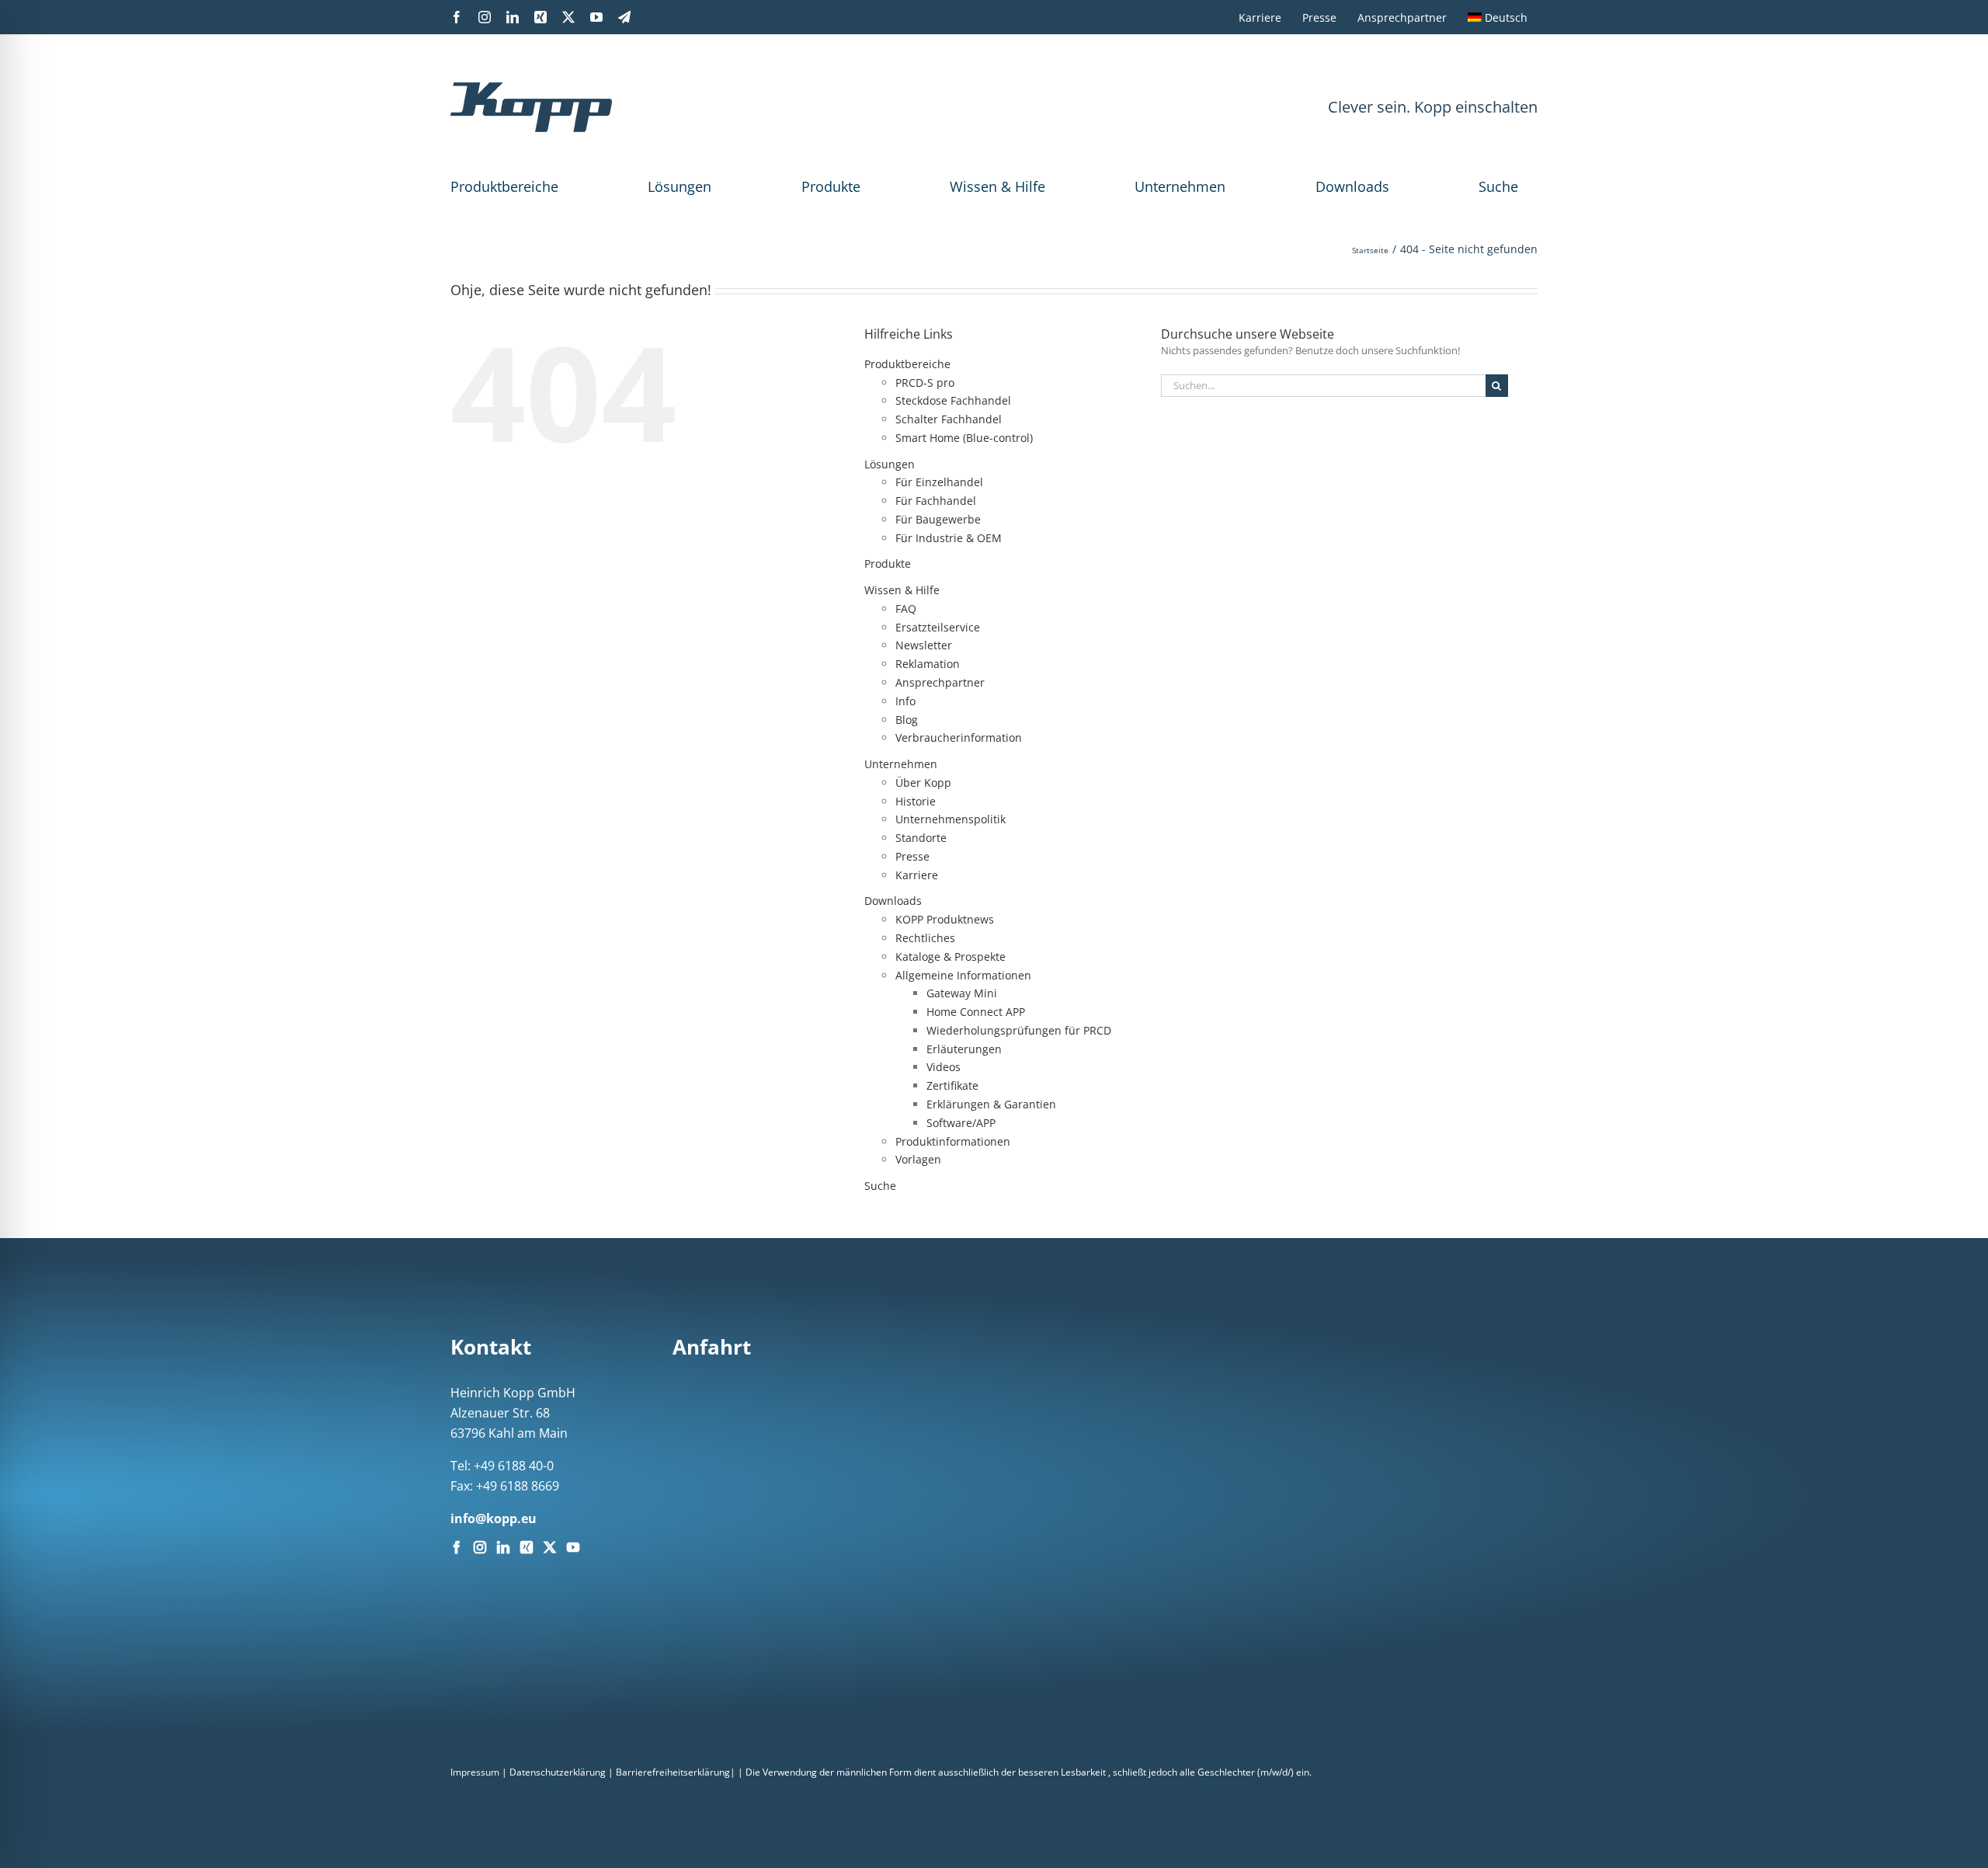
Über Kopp (923, 783)
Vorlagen (918, 1159)
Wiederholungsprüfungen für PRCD (1019, 1030)
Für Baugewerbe (938, 519)
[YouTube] (573, 1547)
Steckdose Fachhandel (953, 400)
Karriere (917, 875)
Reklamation (928, 664)
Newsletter (924, 645)
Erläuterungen (964, 1049)
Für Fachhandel (936, 501)
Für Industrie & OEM (949, 538)
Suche (1498, 186)
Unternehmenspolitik (951, 819)
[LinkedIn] (503, 1547)
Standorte (921, 838)
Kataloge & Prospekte (951, 957)
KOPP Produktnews (945, 919)
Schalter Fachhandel (949, 419)
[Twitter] (550, 1547)
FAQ (906, 609)
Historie (916, 801)
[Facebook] (457, 1547)
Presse (912, 856)
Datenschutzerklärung (558, 1772)
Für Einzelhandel (939, 482)
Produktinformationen (953, 1141)
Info (905, 701)
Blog (907, 720)
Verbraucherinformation (959, 737)
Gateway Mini (962, 993)
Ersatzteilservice (938, 627)
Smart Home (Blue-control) (964, 438)
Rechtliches (925, 938)
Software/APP (961, 1123)
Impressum (475, 1772)
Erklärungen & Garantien (991, 1104)
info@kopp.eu (494, 1518)
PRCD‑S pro (925, 383)
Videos (944, 1067)
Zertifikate (952, 1085)
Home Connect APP (976, 1012)
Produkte (831, 186)
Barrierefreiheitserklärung (673, 1772)
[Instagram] (480, 1547)
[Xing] (527, 1547)
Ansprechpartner (940, 682)
